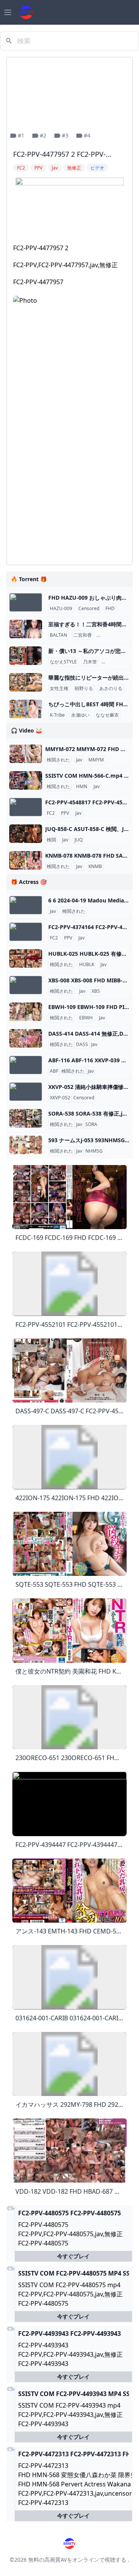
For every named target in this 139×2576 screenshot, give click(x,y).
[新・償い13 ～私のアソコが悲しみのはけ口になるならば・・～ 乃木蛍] (26, 656)
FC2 (51, 813)
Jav (79, 760)
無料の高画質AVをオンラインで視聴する (77, 2560)
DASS (82, 1045)
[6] (26, 905)
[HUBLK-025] (26, 958)
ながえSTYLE (63, 662)
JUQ (79, 840)
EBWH (86, 1018)
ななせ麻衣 (107, 715)
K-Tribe (57, 715)
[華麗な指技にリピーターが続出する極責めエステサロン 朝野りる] (26, 682)
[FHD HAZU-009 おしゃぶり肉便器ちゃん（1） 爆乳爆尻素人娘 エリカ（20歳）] (26, 602)
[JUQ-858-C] (26, 834)
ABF (54, 1071)
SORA (91, 1124)
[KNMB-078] (26, 860)
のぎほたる (115, 662)
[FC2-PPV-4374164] (26, 932)
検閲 (51, 840)
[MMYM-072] (26, 754)
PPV (65, 813)
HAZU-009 (61, 609)
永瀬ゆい (80, 715)
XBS (96, 991)
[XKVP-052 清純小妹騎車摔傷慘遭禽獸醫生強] (26, 1092)
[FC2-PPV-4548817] (26, 807)
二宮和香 (83, 635)
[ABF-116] (26, 1065)
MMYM (96, 760)
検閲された (58, 760)
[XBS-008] (26, 985)
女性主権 (59, 689)
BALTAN (58, 635)
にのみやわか (112, 635)
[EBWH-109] (26, 1012)
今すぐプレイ (73, 2256)
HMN (82, 787)
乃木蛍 (90, 662)
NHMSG (94, 1151)
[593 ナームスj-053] (26, 1145)
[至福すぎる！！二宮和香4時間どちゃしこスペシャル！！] (26, 629)
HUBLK (87, 965)
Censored (89, 609)
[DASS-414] (26, 1038)
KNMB (95, 867)
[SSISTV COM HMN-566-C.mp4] (26, 780)
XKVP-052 (60, 1098)
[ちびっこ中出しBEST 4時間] (26, 709)
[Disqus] (69, 462)
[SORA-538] (26, 1118)
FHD (110, 609)
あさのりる (111, 689)
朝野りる (84, 689)
